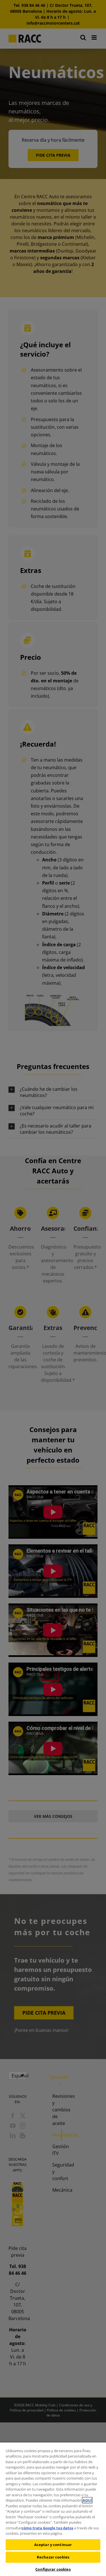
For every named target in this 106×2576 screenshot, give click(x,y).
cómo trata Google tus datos (47, 2528)
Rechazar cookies (53, 2557)
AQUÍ (87, 2500)
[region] (53, 2509)
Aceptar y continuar (53, 2545)
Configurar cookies (53, 2569)
